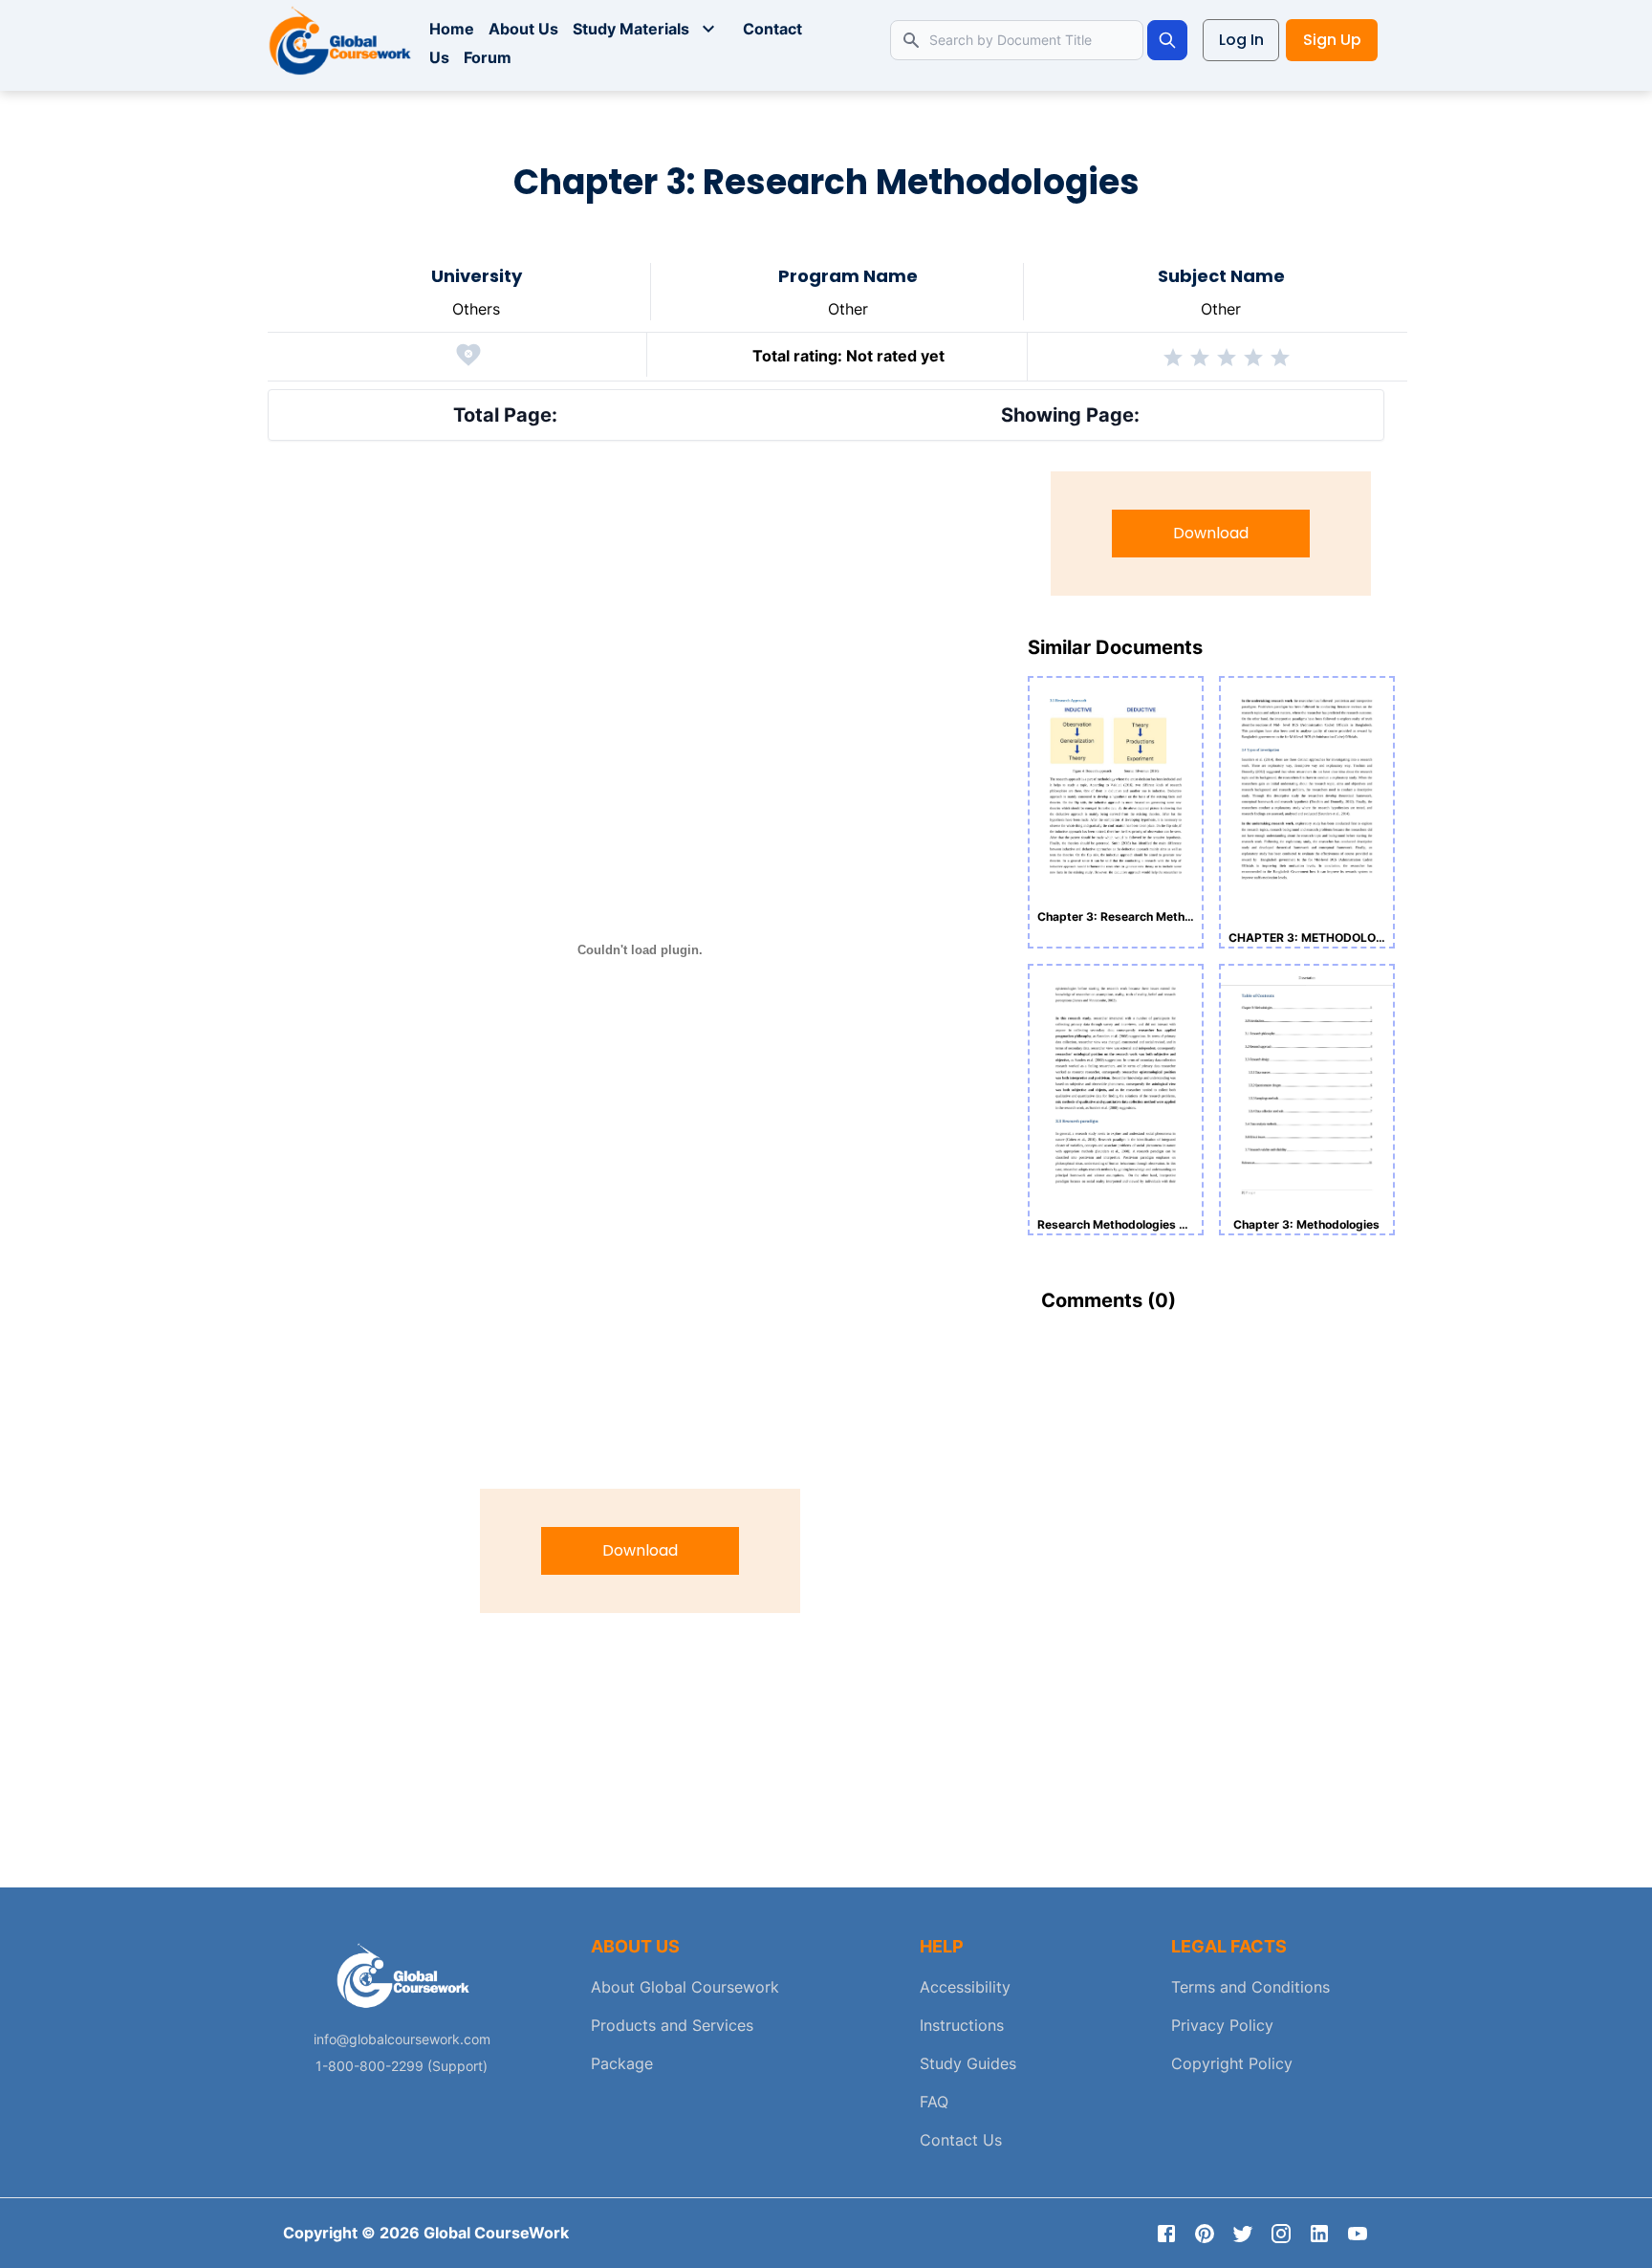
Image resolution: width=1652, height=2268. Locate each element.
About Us (523, 29)
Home (452, 29)
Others (476, 309)
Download (640, 1550)
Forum (488, 57)
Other (848, 309)
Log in (1241, 40)
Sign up (1332, 40)
